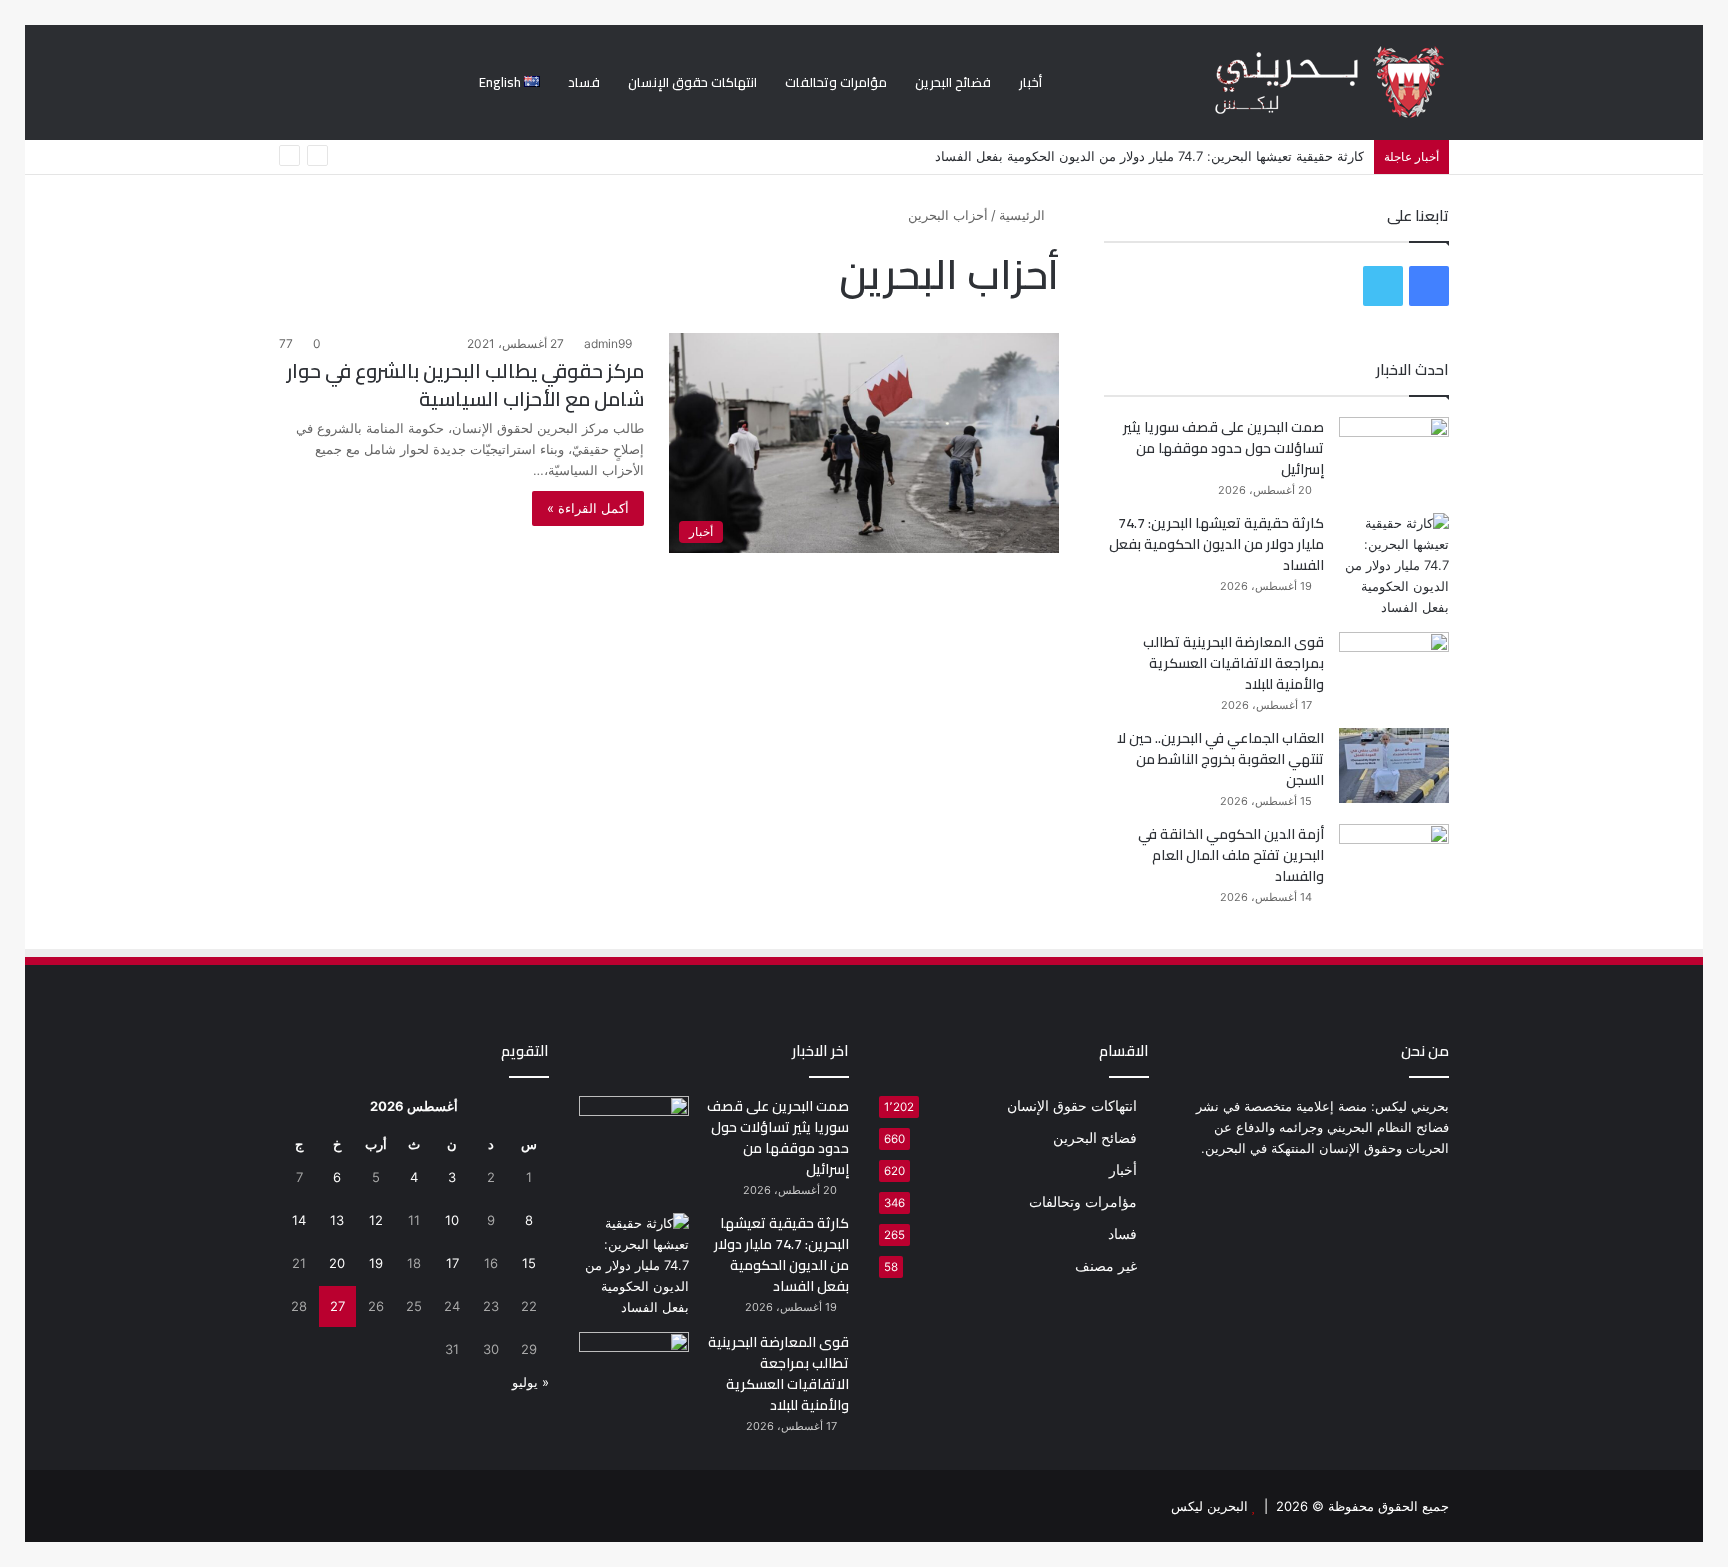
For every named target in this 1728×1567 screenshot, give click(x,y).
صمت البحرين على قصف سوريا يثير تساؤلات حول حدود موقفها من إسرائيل (1223, 448)
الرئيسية (1024, 215)
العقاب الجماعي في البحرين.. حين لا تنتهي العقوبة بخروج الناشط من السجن (1220, 759)
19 (376, 1263)
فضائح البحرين (953, 82)
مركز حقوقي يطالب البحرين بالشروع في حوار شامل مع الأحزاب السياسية (465, 384)
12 (376, 1220)
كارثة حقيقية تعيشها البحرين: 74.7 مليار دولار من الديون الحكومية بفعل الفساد (1149, 156)
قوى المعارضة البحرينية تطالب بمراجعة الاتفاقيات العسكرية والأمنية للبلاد (1233, 663)
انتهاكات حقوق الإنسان (692, 82)
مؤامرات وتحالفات (836, 82)
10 (452, 1220)
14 (299, 1220)
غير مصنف (1106, 1266)
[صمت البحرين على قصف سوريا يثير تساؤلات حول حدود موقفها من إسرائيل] (1394, 454)
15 (529, 1263)
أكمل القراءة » (588, 508)
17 (452, 1263)
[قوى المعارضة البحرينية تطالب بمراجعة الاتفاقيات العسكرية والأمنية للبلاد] (1394, 669)
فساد (584, 82)
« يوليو (530, 1382)
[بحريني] (1295, 82)
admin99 (608, 343)
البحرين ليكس (1209, 1506)
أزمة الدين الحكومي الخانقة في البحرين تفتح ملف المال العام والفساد (1231, 855)
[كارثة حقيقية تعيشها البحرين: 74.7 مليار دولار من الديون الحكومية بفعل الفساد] (1394, 565)
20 (337, 1263)
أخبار (1030, 82)
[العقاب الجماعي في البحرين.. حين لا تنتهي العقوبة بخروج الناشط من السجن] (1394, 765)
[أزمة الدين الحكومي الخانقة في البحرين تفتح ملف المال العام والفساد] (1394, 861)
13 (337, 1220)
